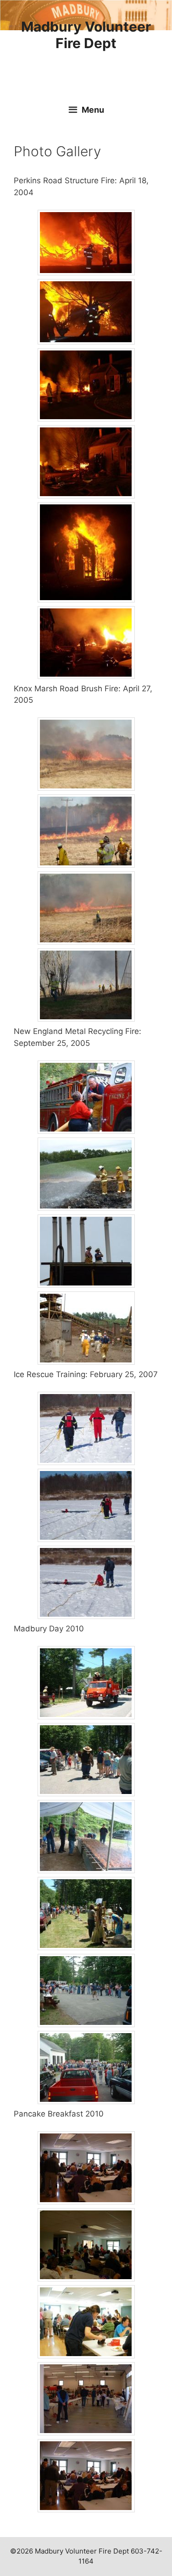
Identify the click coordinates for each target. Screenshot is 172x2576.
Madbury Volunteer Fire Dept (86, 35)
